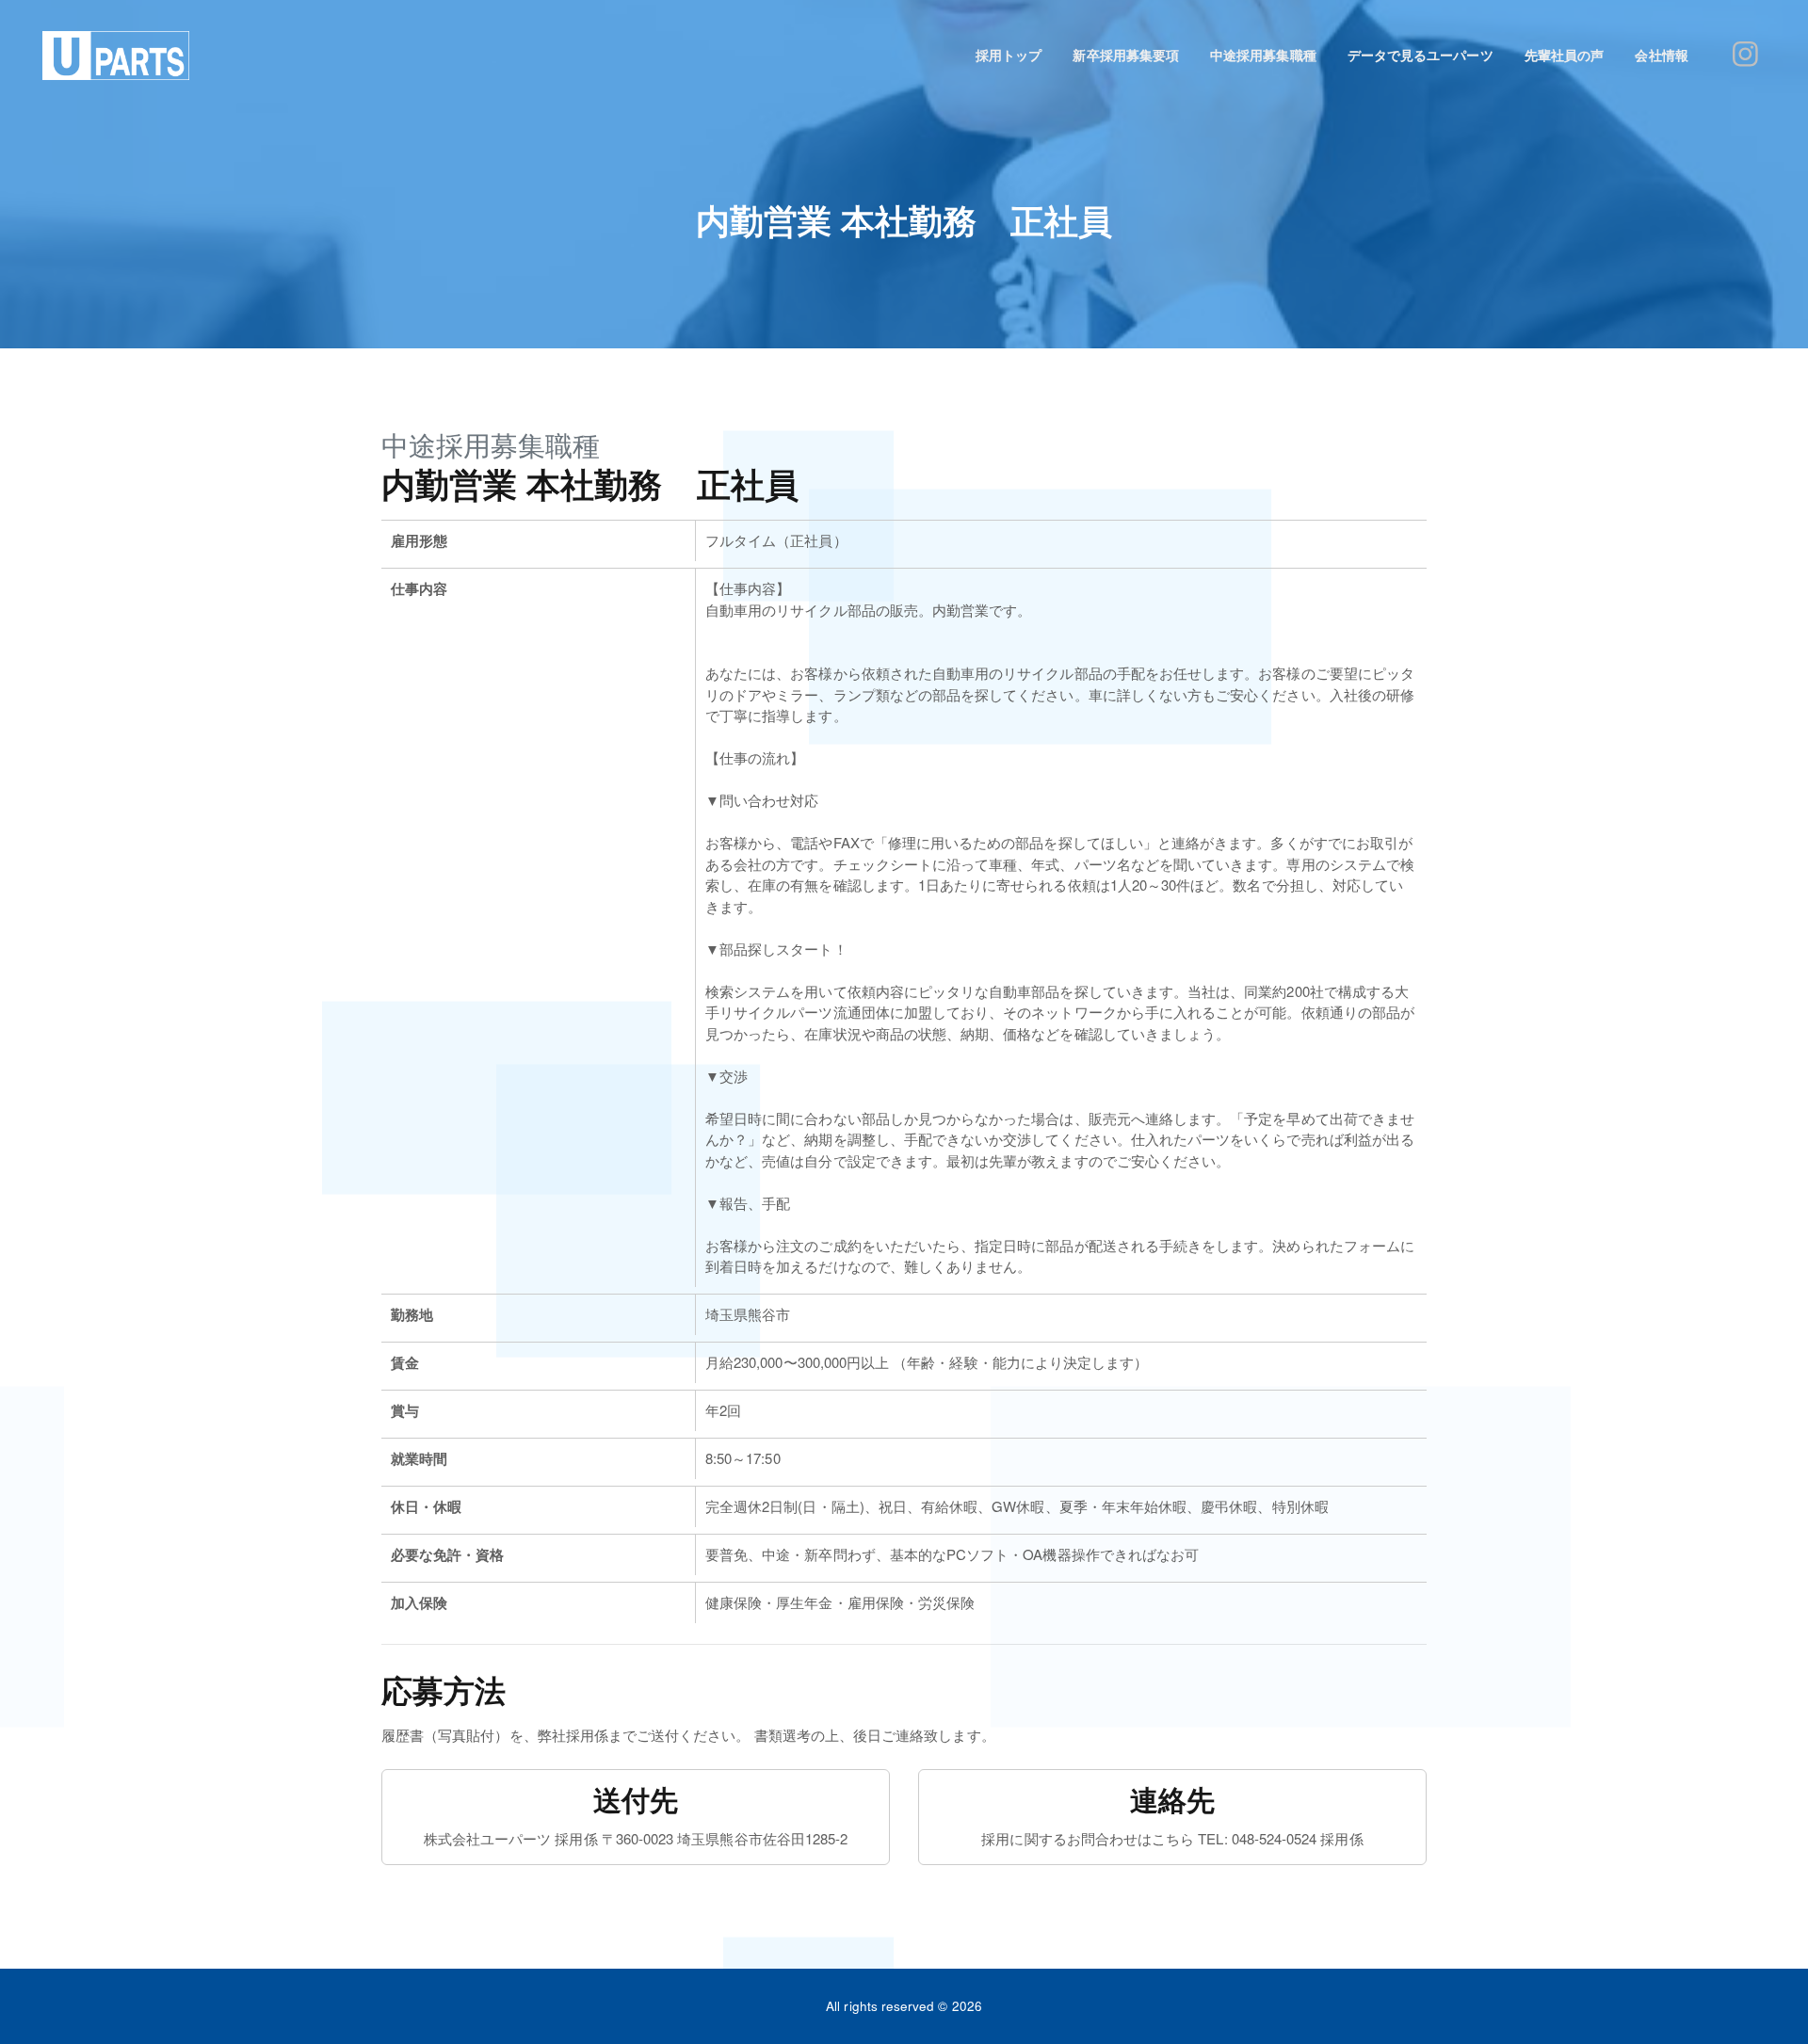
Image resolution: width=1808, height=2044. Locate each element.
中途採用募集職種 (1263, 55)
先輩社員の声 (1564, 55)
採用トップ (1009, 55)
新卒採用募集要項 (1125, 55)
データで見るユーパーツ (1421, 55)
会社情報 (1661, 55)
